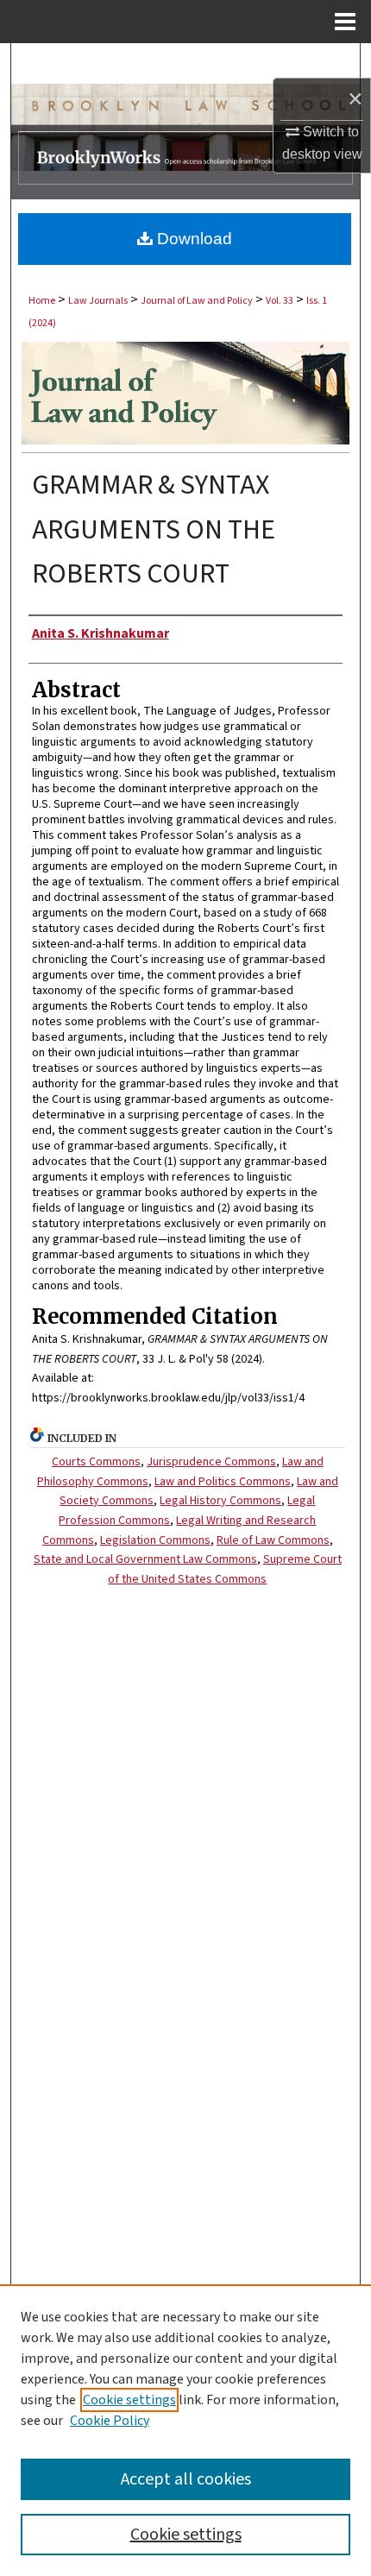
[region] (185, 2430)
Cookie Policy (110, 2421)
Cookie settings (129, 2400)
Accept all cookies (186, 2479)
